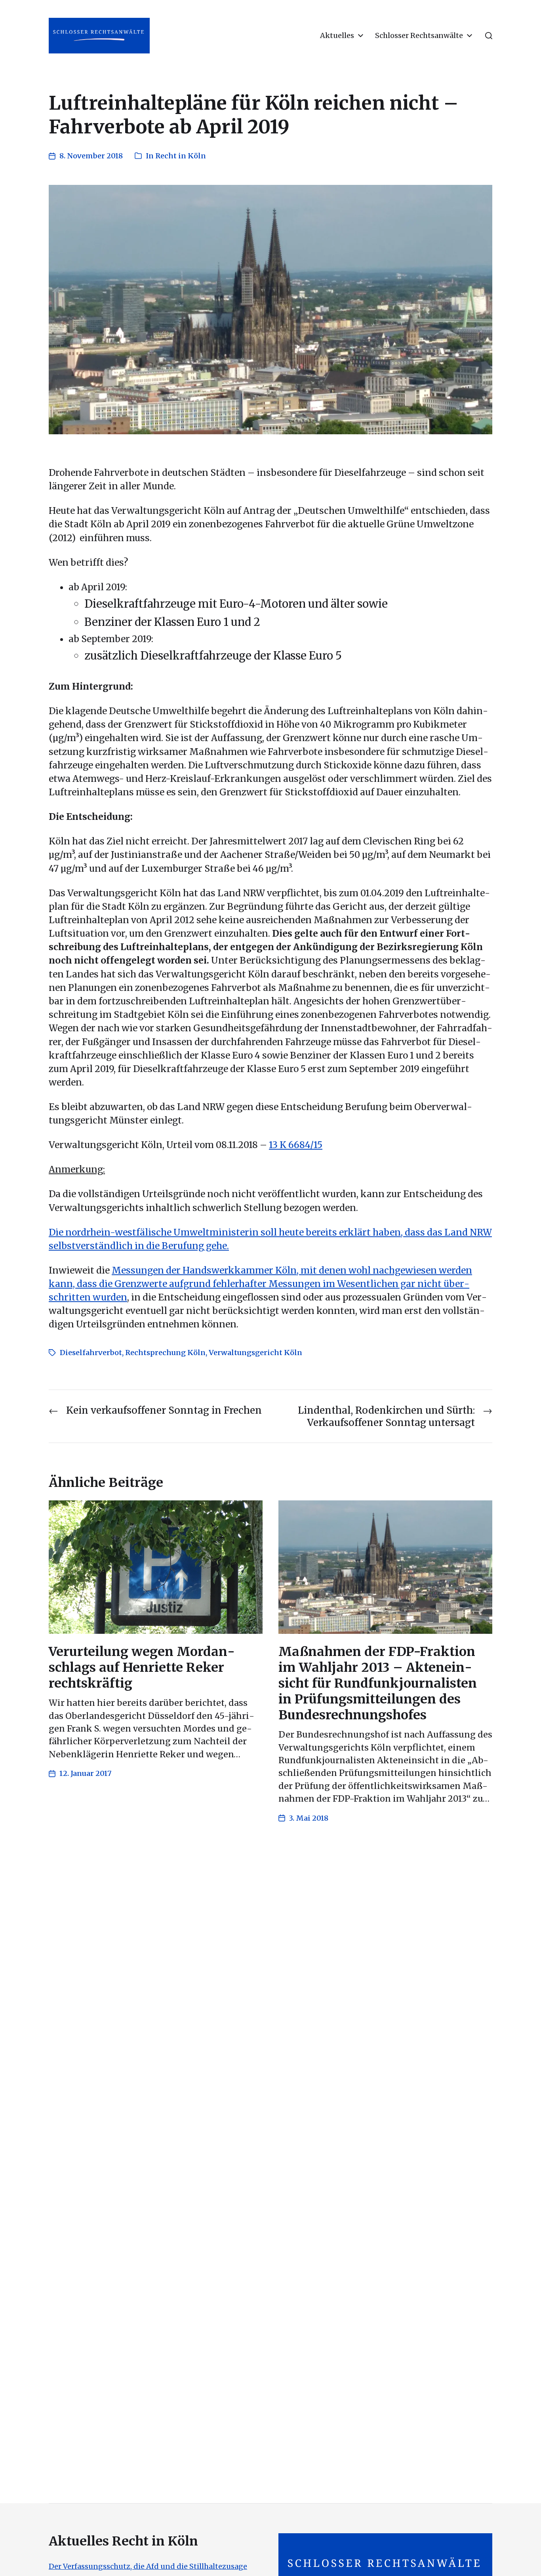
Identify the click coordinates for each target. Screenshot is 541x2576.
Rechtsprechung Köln (165, 1353)
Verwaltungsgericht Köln (255, 1353)
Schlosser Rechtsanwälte (419, 36)
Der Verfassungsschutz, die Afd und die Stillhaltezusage (148, 2566)
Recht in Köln (181, 156)
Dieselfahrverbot (91, 1353)
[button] (489, 36)
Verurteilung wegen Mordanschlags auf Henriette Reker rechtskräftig (142, 1667)
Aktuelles (337, 36)
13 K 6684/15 (296, 1145)
